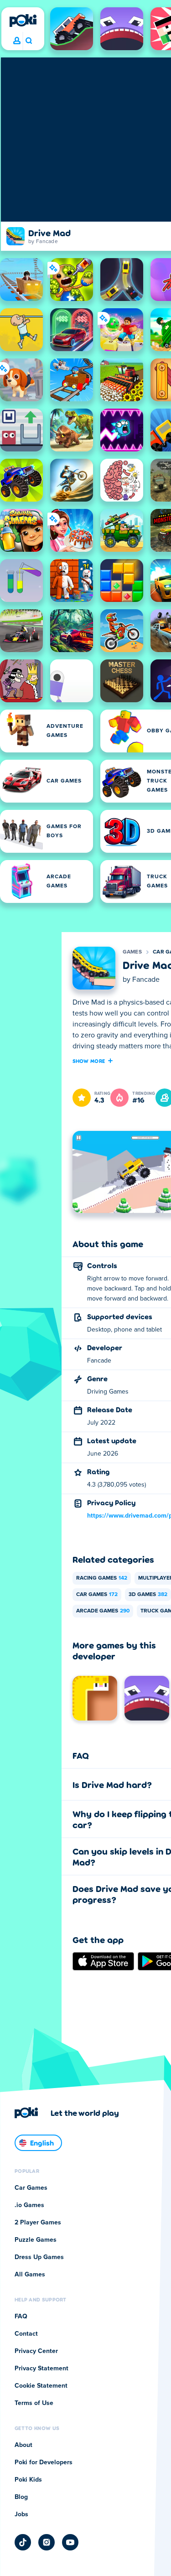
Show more (89, 1061)
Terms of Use (34, 2403)
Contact (26, 2334)
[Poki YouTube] (70, 2542)
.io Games (29, 2205)
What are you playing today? (28, 41)
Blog (21, 2497)
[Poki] (23, 21)
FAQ (21, 2317)
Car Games (97, 1595)
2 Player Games (38, 2223)
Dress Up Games (39, 2257)
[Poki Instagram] (47, 2542)
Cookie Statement (41, 2386)
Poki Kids (28, 2480)
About (23, 2445)
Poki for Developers (44, 2462)
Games (132, 952)
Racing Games (102, 1578)
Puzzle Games (36, 2240)
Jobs (21, 2514)
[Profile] (17, 41)
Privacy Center (36, 2351)
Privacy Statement (41, 2369)
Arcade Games (103, 1611)
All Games (30, 2275)
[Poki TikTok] (23, 2542)
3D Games (148, 1595)
